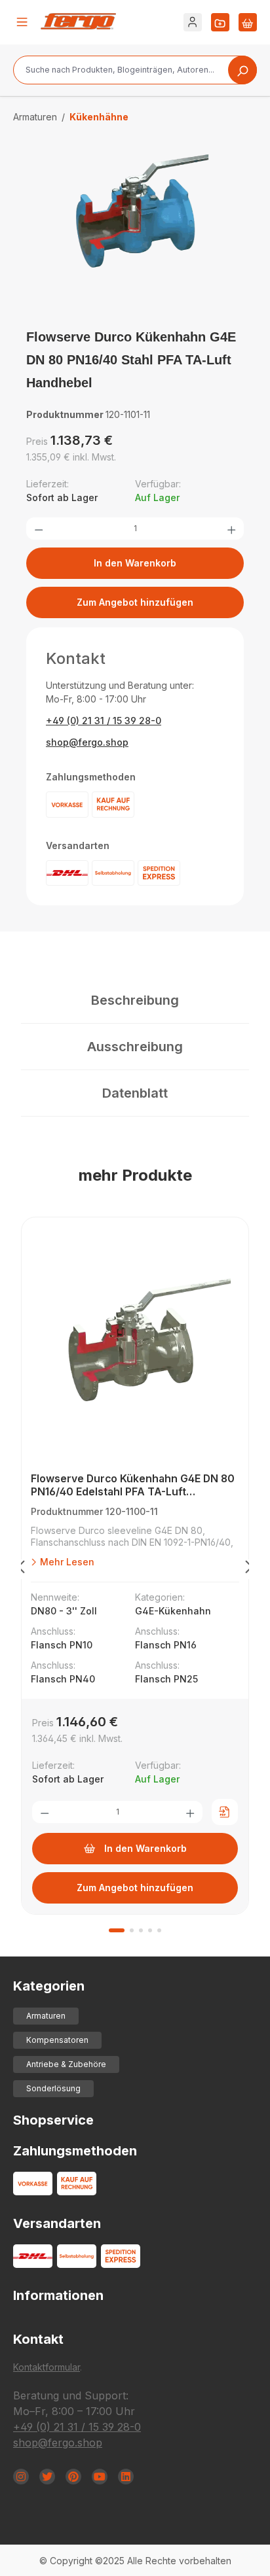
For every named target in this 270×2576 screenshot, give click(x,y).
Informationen (58, 2295)
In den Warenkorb (135, 563)
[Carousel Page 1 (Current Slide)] (117, 1930)
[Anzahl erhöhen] (231, 529)
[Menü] (22, 22)
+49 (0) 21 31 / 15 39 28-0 (104, 721)
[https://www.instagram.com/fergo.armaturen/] (21, 2477)
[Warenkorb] (248, 22)
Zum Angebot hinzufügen (135, 602)
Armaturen (46, 2016)
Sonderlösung (53, 2088)
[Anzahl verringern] (39, 529)
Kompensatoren (57, 2040)
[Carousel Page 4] (150, 1930)
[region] (135, 230)
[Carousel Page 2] (132, 1930)
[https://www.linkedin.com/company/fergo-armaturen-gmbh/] (126, 2477)
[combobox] (135, 70)
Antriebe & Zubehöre (66, 2064)
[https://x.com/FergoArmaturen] (47, 2477)
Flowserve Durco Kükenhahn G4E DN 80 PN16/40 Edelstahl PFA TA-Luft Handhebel (133, 1485)
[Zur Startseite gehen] (78, 21)
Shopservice (53, 2120)
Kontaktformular (47, 2367)
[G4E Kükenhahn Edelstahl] (135, 217)
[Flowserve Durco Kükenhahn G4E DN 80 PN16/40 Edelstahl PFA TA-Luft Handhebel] (135, 1348)
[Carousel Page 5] (159, 1930)
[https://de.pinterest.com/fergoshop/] (73, 2477)
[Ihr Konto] (193, 22)
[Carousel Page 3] (141, 1930)
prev (21, 1569)
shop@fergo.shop (87, 742)
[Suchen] (242, 70)
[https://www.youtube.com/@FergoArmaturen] (100, 2477)
